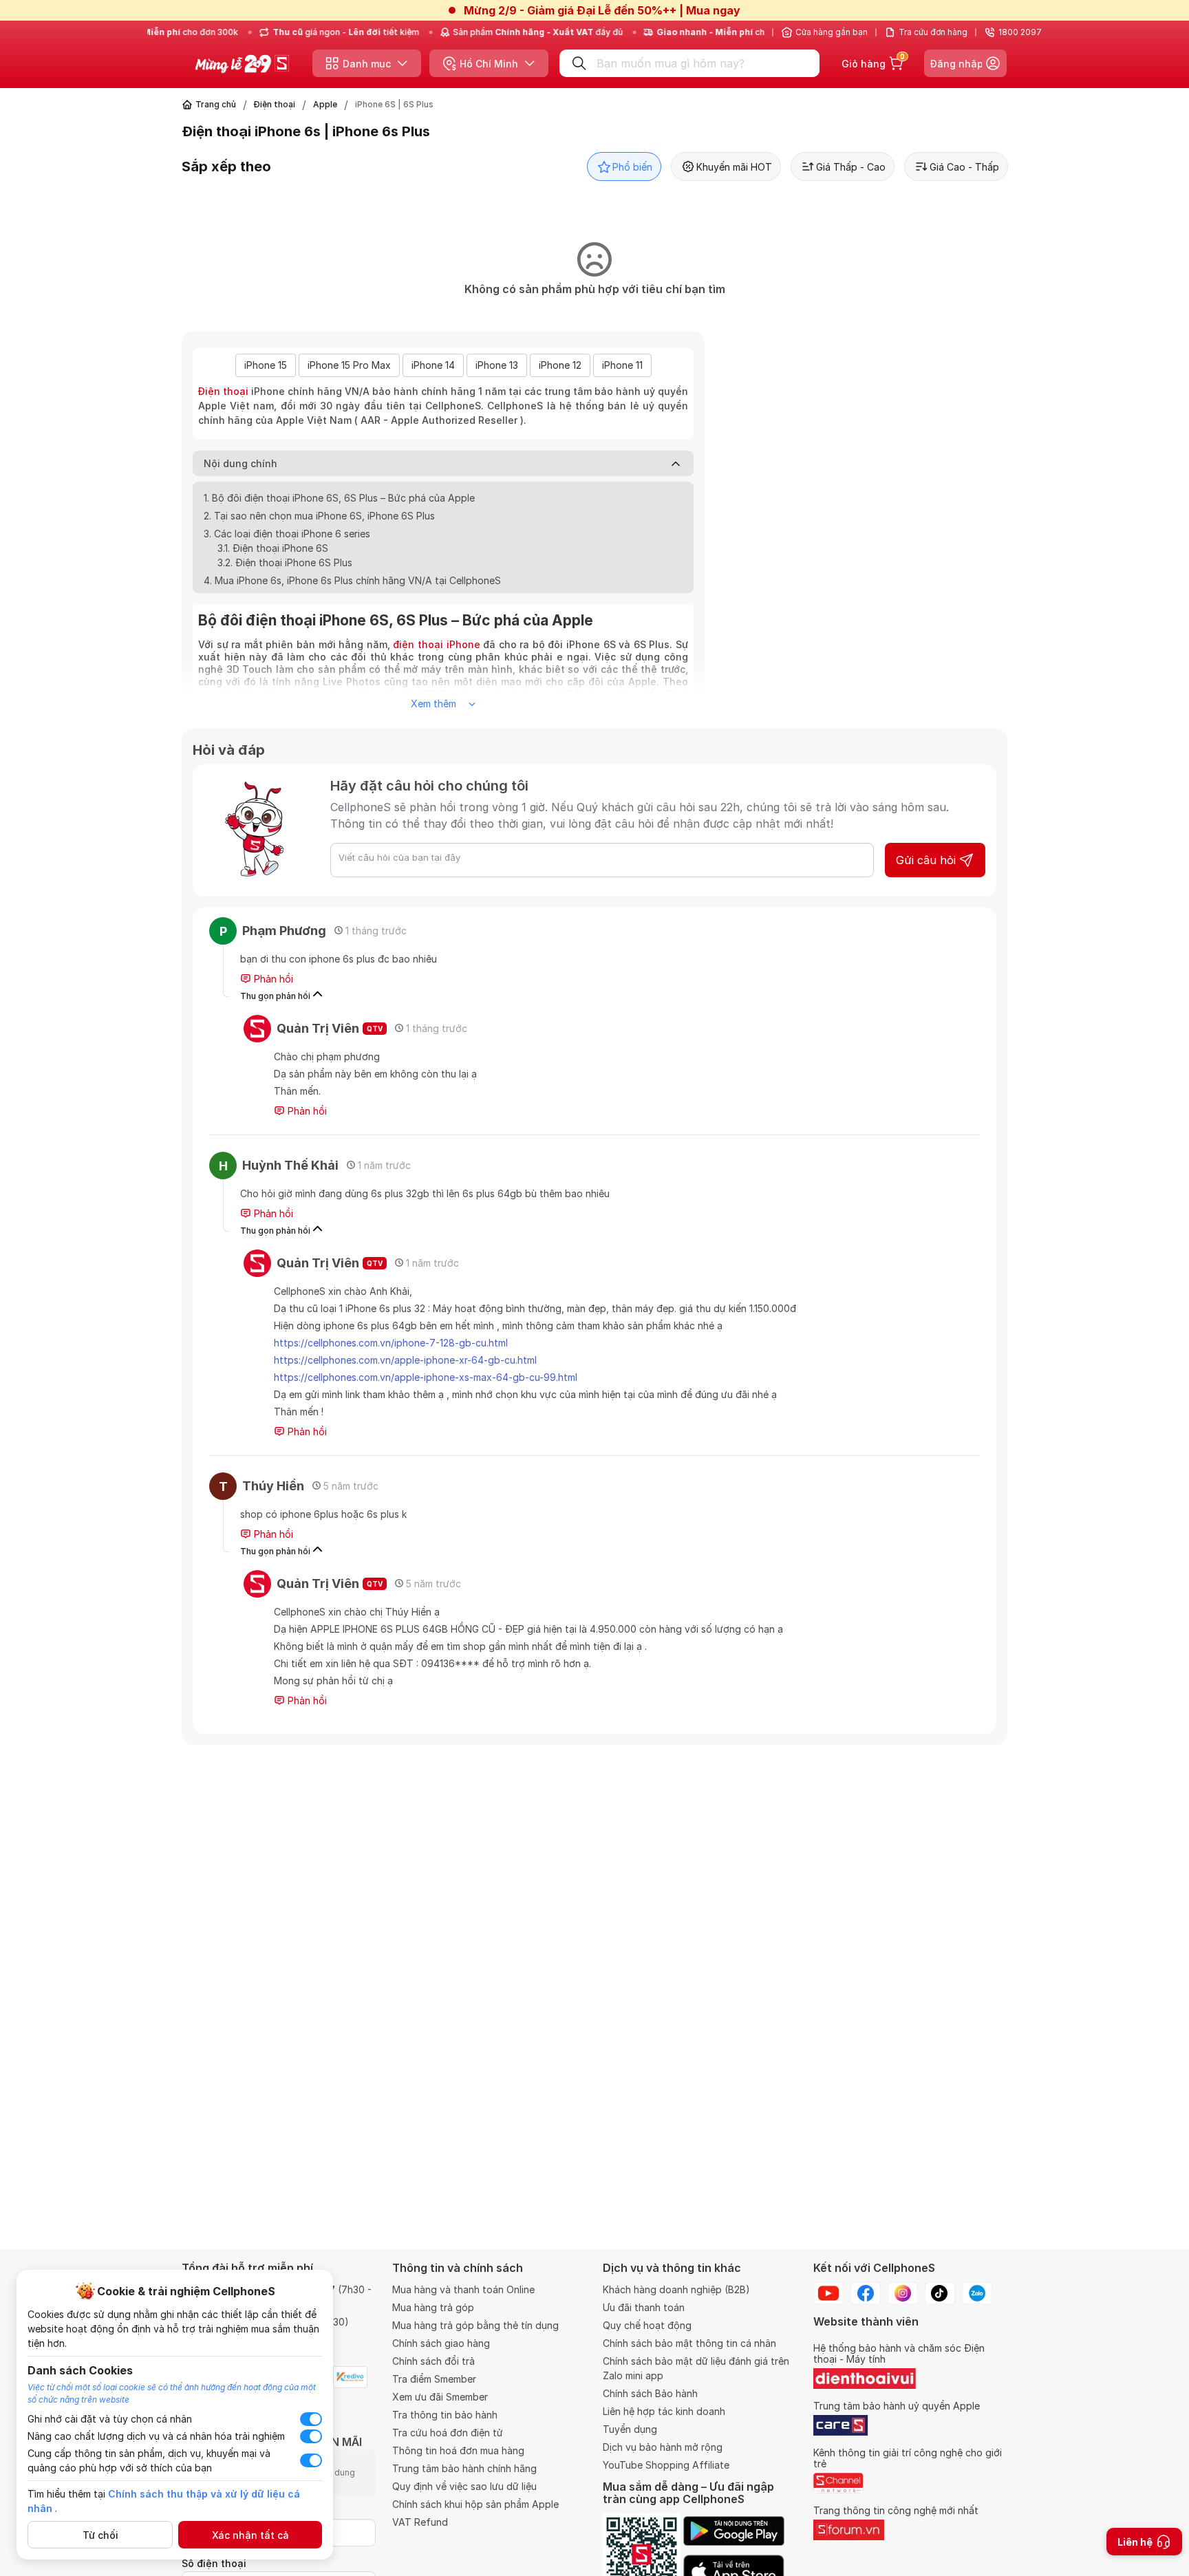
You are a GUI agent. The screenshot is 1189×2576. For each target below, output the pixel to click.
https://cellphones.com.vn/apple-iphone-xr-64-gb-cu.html (405, 1360)
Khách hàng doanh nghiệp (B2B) (676, 2289)
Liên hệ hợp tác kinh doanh (664, 2411)
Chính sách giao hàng (441, 2343)
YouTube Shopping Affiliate (666, 2465)
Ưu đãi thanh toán (644, 2307)
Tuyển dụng (630, 2429)
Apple (325, 104)
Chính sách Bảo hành (650, 2393)
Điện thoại (275, 104)
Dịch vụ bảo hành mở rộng (663, 2447)
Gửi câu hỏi (926, 860)
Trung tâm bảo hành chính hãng (464, 2468)
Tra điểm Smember (434, 2379)
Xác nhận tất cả (250, 2535)
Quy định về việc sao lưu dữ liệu (464, 2486)
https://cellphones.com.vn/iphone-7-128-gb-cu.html (391, 1343)
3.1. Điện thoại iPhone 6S (273, 548)
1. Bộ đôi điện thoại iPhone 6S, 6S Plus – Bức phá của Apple (339, 498)
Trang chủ (216, 104)
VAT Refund (420, 2522)
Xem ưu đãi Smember (440, 2397)
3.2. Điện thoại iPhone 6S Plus (285, 562)
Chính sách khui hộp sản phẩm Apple (475, 2504)
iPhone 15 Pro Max (349, 365)
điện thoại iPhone (436, 644)
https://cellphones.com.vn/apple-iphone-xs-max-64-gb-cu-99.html (426, 1377)
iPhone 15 (266, 365)
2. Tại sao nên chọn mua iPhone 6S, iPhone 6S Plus (319, 516)
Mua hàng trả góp (433, 2307)
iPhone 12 (560, 365)
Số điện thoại (214, 2563)
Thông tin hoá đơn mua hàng (458, 2450)
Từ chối (100, 2535)
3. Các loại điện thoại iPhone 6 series (287, 534)
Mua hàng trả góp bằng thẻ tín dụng (475, 2325)
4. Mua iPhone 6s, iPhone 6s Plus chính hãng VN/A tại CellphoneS (352, 580)
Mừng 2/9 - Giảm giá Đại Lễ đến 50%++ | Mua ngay (602, 10)
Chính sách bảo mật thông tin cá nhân (689, 2343)
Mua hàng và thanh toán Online (463, 2289)
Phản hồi (272, 979)
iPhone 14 (433, 365)
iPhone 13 (497, 365)
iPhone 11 (622, 365)
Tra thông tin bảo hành (445, 2415)
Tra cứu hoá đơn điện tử (448, 2433)
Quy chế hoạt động (647, 2325)
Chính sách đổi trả (433, 2361)
